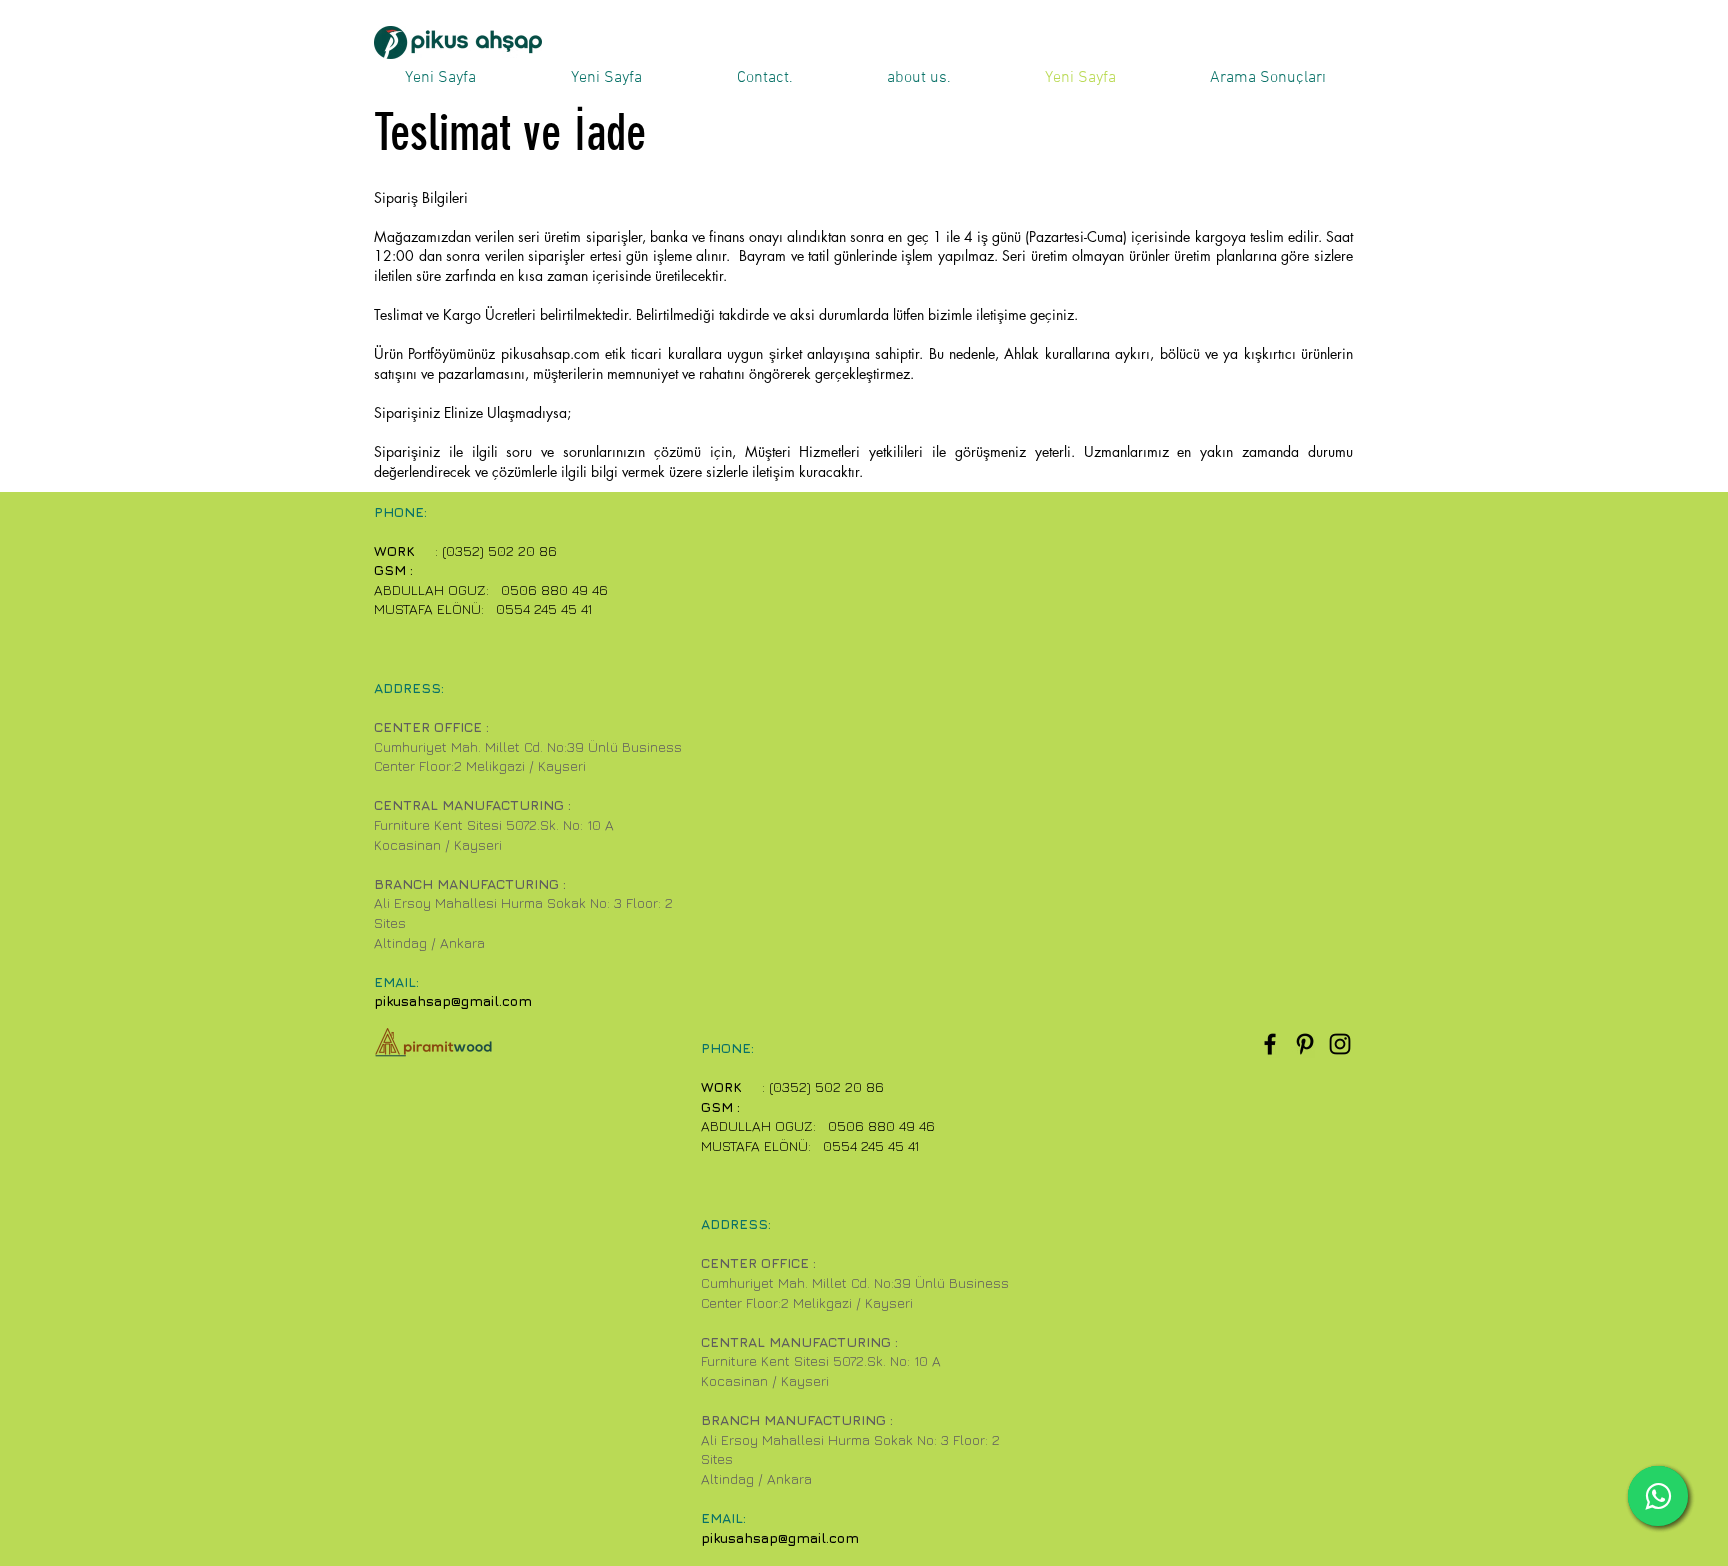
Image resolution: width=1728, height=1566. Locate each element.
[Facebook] (1270, 1044)
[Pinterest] (1305, 1044)
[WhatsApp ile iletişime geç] (1658, 1496)
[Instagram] (1340, 1044)
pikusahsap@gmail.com (453, 1000)
